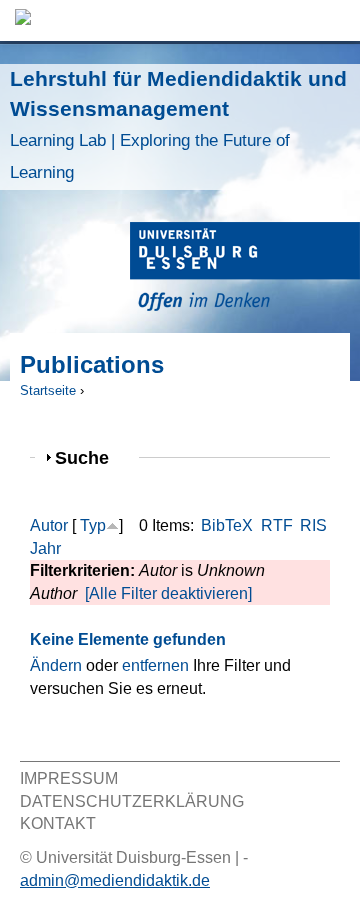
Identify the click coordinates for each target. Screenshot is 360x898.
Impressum (69, 778)
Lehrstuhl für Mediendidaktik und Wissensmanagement (178, 124)
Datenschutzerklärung (132, 801)
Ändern (56, 665)
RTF (277, 525)
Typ (93, 525)
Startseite (48, 390)
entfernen (155, 665)
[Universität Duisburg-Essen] (245, 269)
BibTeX (227, 525)
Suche (90, 457)
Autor (49, 525)
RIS (313, 525)
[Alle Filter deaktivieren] (168, 593)
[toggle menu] (335, 20)
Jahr (45, 548)
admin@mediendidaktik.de (115, 880)
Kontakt (58, 823)
